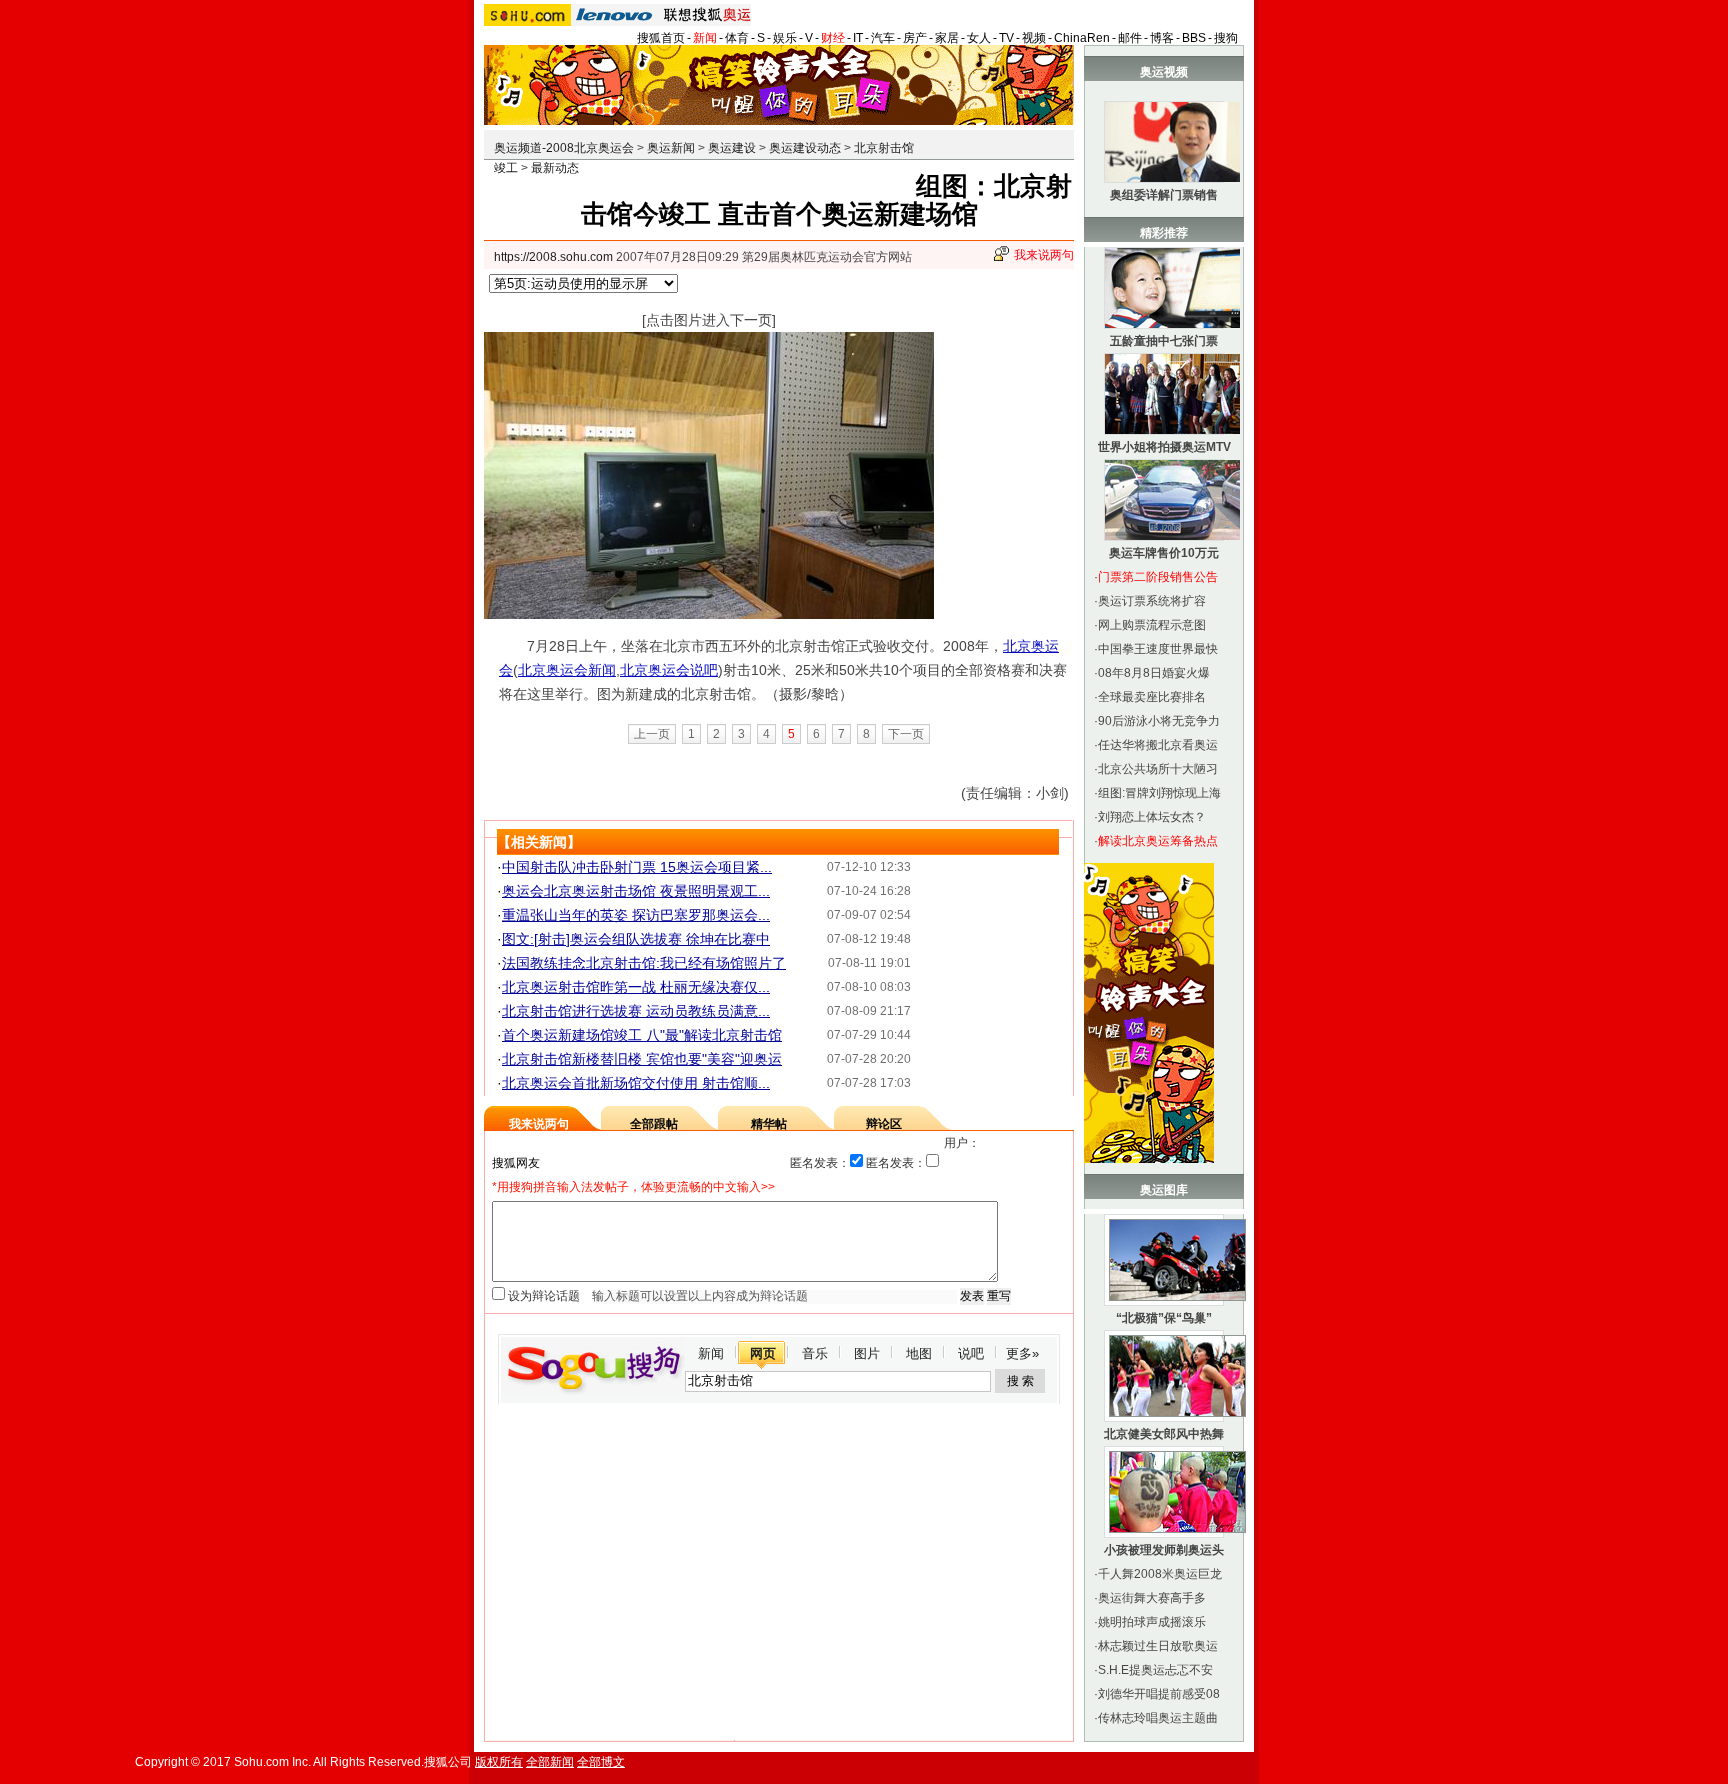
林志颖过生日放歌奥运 (1158, 1646)
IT (858, 38)
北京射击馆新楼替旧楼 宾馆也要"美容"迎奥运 (642, 1059)
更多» (1022, 1353)
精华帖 (769, 1124)
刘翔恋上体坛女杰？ (1152, 817)
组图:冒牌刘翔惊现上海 (1159, 793)
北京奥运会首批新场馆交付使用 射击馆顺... (636, 1083)
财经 (833, 38)
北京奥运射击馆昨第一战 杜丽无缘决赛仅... (636, 987)
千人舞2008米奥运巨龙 (1160, 1574)
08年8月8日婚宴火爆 (1154, 673)
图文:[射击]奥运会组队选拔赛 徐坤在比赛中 (636, 939)
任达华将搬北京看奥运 (1158, 745)
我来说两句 (1044, 255)
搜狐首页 (661, 38)
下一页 (906, 734)
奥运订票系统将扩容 (1152, 601)
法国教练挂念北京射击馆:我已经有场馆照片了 (644, 963)
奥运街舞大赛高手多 (1152, 1598)
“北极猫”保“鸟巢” (1164, 1318)
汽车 (883, 38)
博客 (1162, 38)
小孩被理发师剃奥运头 (1164, 1550)
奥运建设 (732, 148)
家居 (947, 38)
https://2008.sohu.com (553, 257)
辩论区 (884, 1124)
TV (1006, 38)
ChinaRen (1082, 38)
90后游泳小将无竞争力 (1159, 721)
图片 (867, 1353)
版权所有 (499, 1762)
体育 (737, 38)
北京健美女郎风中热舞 (1164, 1434)
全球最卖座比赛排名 (1152, 697)
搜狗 (1226, 38)
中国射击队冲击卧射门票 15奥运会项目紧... (637, 867)
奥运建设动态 (805, 148)
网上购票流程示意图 (1152, 625)
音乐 (815, 1353)
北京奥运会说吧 (669, 670)
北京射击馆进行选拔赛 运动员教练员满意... (636, 1011)
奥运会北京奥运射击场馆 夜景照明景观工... (636, 891)
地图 (919, 1353)
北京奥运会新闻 (567, 670)
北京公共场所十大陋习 (1158, 769)
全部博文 (601, 1762)
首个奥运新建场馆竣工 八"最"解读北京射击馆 (642, 1035)
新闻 (705, 38)
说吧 (971, 1353)
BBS (1194, 38)
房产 (915, 38)
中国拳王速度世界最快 (1158, 649)
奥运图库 (1164, 1190)
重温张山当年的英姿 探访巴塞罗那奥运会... (636, 915)
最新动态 (555, 168)
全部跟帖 (654, 1124)
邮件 (1130, 38)
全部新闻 (550, 1762)
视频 (1034, 38)
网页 (763, 1353)
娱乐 (785, 38)
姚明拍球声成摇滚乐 (1152, 1622)
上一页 (652, 734)
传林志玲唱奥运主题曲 (1158, 1718)
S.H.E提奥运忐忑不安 (1155, 1670)
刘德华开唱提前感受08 (1159, 1694)
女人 (979, 38)
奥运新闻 (671, 148)
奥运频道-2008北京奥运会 (564, 148)
